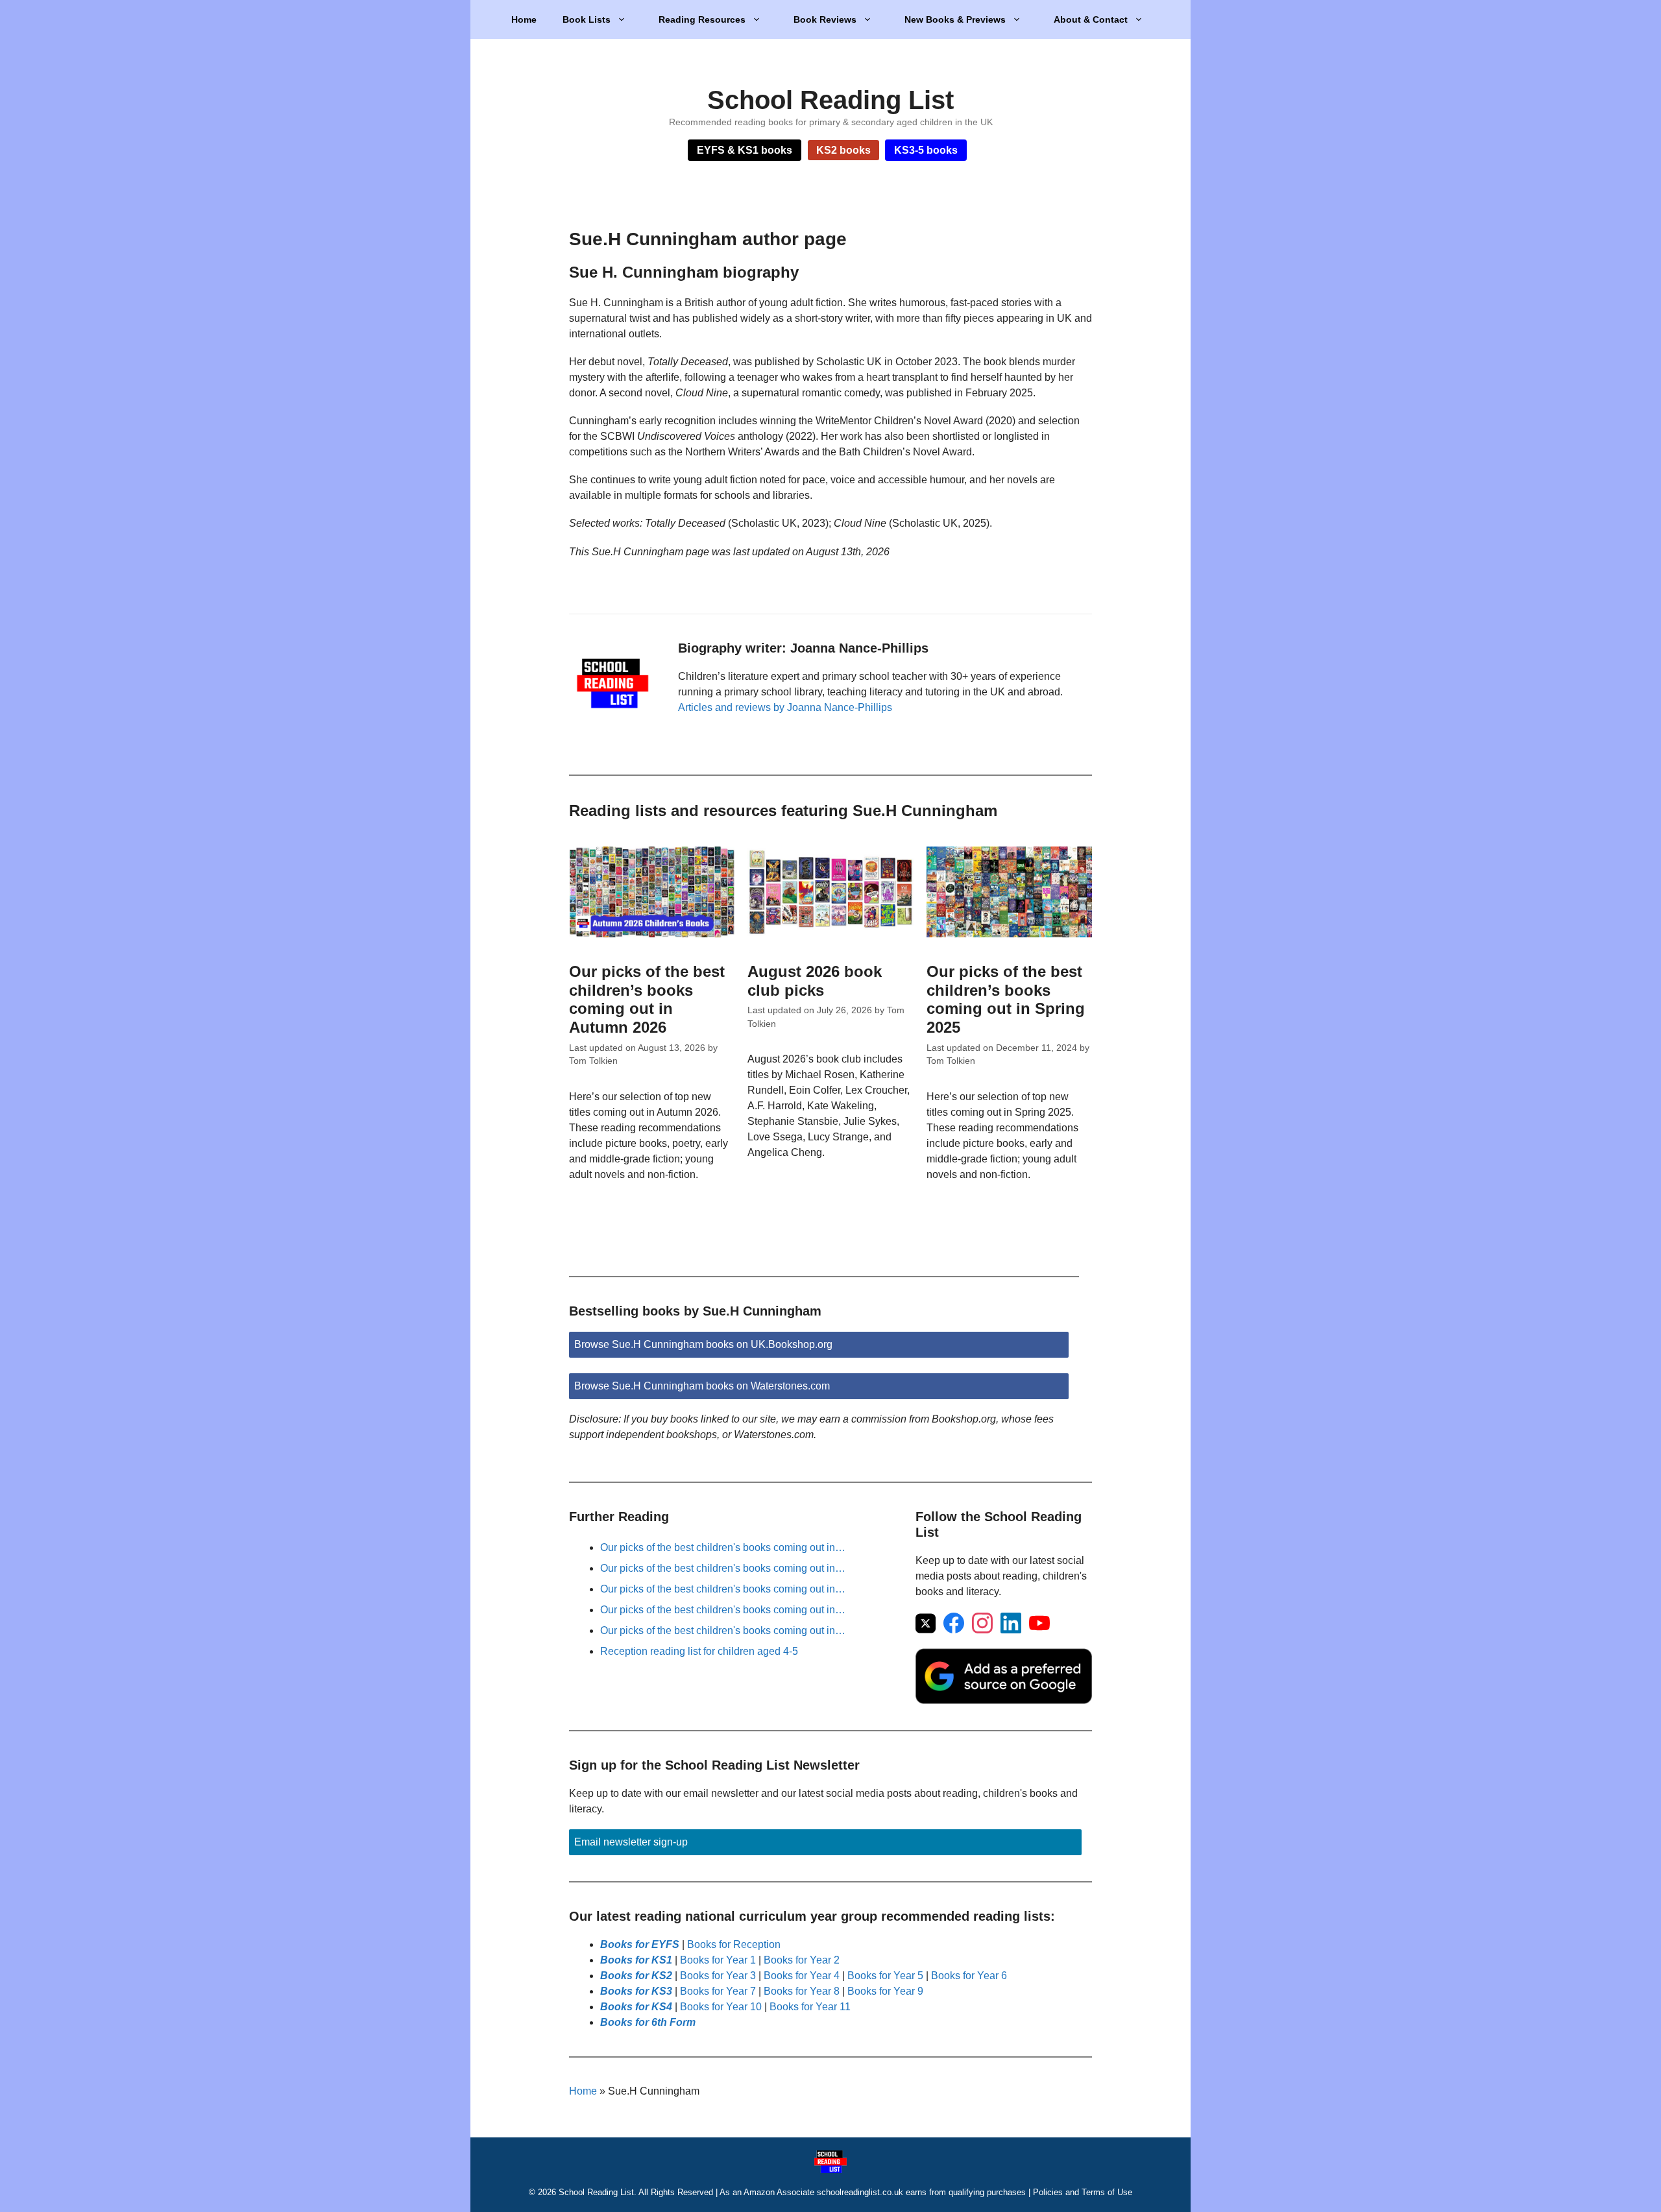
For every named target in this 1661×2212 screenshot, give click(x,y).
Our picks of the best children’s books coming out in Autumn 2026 (647, 999)
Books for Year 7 (718, 1991)
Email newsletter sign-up (631, 1842)
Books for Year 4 (802, 1976)
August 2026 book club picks (815, 981)
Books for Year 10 (721, 2007)
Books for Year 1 (718, 1960)
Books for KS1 (636, 1960)
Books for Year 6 (969, 1976)
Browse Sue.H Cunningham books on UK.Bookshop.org (703, 1344)
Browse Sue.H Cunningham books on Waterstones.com (702, 1386)
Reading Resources (702, 19)
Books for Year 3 (718, 1976)
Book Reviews (825, 19)
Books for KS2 (636, 1976)
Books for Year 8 (802, 1991)
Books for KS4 (636, 2007)
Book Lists (587, 19)
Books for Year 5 (885, 1976)
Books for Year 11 (810, 2007)
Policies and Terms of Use (1083, 2192)
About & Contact (1091, 19)
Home (524, 19)
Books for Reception (734, 1944)
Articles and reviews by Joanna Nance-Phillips (785, 707)
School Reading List (830, 100)
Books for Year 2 (802, 1960)
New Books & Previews (955, 19)
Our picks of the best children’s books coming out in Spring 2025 (1006, 999)
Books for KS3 (636, 1991)
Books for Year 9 (885, 1991)
